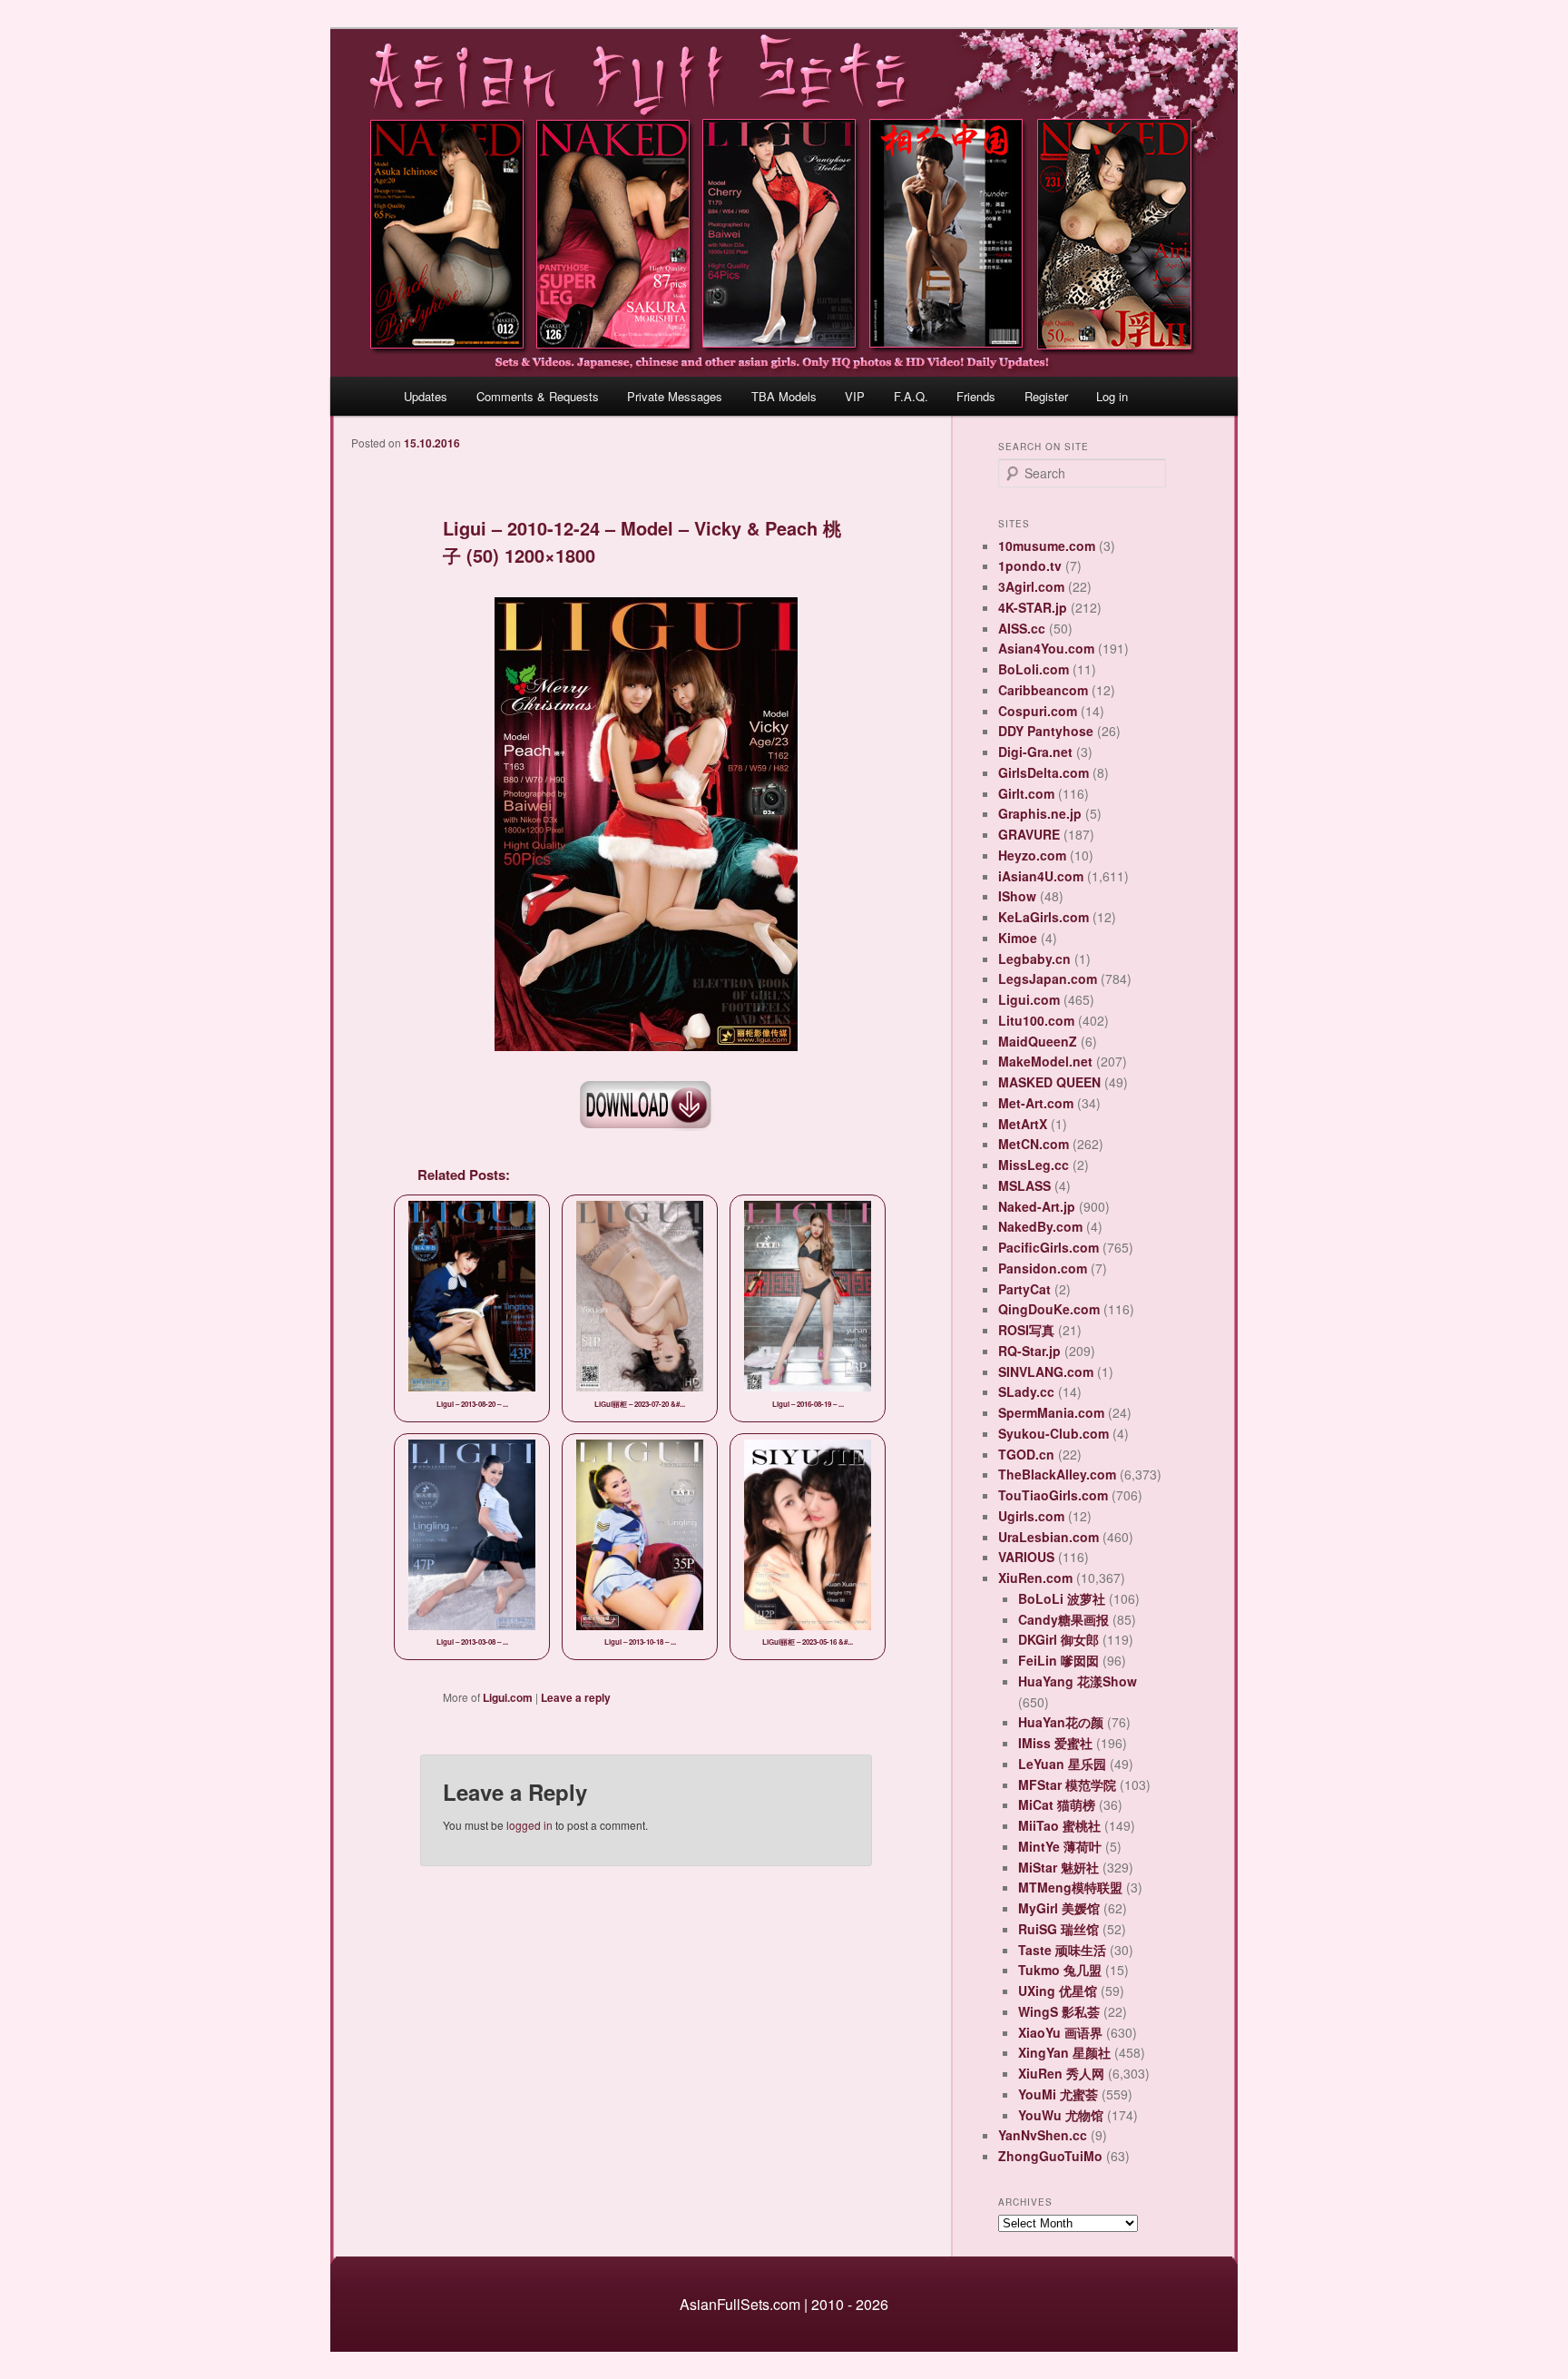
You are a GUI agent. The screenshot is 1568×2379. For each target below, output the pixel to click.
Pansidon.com (1043, 1268)
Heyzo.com (1032, 855)
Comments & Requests (538, 396)
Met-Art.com (1036, 1103)
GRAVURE (1029, 834)
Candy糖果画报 (1063, 1619)
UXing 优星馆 (1058, 1991)
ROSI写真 (1026, 1330)
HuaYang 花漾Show (1078, 1681)
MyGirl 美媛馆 (1059, 1908)
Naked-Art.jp (1037, 1206)
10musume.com (1047, 546)
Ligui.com (508, 1697)
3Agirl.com (1031, 586)
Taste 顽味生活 (1062, 1950)
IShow (1017, 896)
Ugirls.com (1031, 1516)
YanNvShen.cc (1043, 2135)
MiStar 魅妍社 (1058, 1867)
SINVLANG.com (1046, 1371)
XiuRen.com (1035, 1578)
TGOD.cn (1026, 1454)
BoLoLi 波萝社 (1062, 1598)
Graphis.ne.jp (1040, 813)
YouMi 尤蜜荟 (1058, 2094)
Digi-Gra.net (1035, 752)
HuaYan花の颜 (1061, 1722)
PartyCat (1024, 1289)
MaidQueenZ (1038, 1041)
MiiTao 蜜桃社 (1059, 1825)
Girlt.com (1026, 793)
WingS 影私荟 (1059, 2011)
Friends (976, 396)
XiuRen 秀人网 (1061, 2073)
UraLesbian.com (1049, 1537)
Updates (426, 396)
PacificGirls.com (1049, 1247)
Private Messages (675, 396)
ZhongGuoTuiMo (1050, 2156)
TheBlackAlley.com (1057, 1474)
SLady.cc (1026, 1391)
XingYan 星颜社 (1064, 2052)
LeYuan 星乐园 (1062, 1764)
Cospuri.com (1038, 711)
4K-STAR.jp (1033, 607)
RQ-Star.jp (1029, 1351)
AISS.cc (1022, 628)
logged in (529, 1825)
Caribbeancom (1043, 690)
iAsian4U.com (1041, 876)
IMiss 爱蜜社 (1055, 1743)
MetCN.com (1034, 1144)
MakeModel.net (1045, 1061)
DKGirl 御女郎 (1058, 1639)
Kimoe (1018, 938)
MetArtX (1023, 1124)
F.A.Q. (911, 396)
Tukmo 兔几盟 (1060, 1970)
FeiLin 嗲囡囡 (1058, 1660)
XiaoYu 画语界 (1060, 2032)
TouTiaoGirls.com (1053, 1495)
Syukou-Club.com (1053, 1433)
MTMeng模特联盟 (1070, 1887)
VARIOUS (1026, 1557)
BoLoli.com (1034, 669)
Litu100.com (1036, 1020)
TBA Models (784, 396)
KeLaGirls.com (1044, 917)
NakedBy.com (1040, 1226)
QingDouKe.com (1049, 1309)
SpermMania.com (1051, 1412)
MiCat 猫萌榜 (1057, 1804)
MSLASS (1024, 1185)
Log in (1112, 396)
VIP (855, 396)
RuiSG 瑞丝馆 (1058, 1929)
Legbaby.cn (1034, 958)
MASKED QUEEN (1049, 1082)
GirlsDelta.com (1044, 772)
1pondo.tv (1030, 565)
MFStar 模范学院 (1067, 1784)
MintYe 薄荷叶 (1060, 1846)
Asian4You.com (1046, 648)
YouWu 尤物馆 (1061, 2115)
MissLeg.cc (1034, 1165)
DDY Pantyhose (1046, 731)
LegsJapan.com (1048, 978)
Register (1046, 396)
